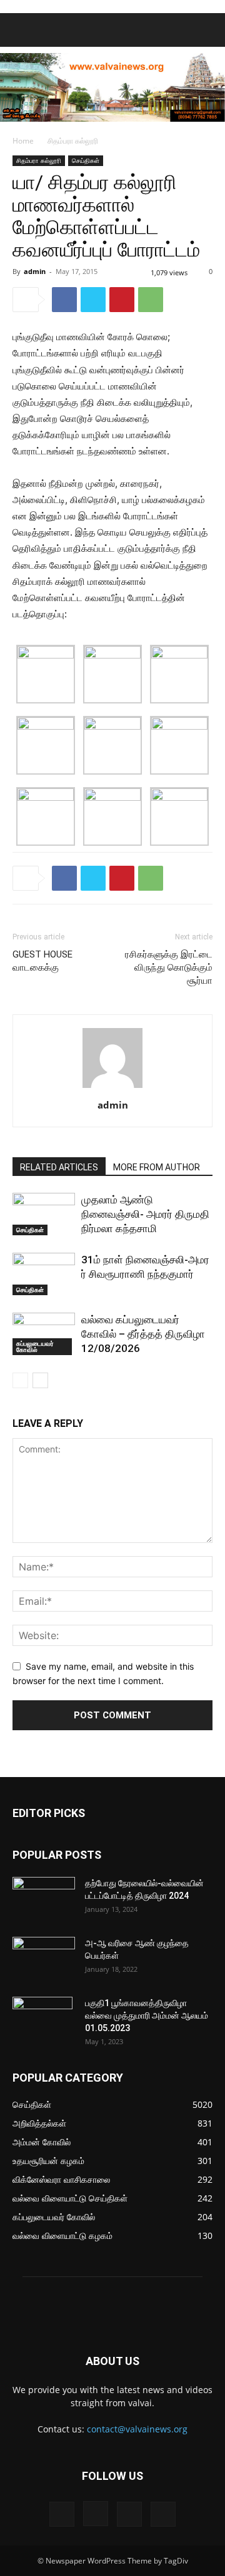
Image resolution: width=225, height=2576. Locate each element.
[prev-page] (20, 1380)
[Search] (207, 30)
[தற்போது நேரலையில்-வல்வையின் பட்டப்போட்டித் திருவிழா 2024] (44, 1899)
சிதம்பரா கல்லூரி (73, 141)
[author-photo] (112, 1088)
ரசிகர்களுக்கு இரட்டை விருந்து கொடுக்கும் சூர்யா (169, 967)
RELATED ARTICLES (59, 1167)
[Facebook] (64, 300)
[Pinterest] (122, 300)
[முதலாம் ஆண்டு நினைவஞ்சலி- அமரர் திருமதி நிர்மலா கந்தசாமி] (44, 1214)
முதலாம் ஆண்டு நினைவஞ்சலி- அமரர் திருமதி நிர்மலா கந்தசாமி (145, 1214)
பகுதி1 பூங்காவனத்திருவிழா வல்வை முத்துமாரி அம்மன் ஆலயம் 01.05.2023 (147, 2015)
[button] (21, 30)
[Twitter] (93, 300)
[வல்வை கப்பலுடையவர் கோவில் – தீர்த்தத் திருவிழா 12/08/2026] (44, 1334)
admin (35, 271)
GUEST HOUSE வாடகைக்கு (42, 961)
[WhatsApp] (151, 300)
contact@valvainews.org (137, 2429)
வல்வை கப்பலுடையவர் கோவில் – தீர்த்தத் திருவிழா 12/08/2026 (143, 1334)
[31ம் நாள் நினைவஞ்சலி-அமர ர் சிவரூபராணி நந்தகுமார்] (44, 1274)
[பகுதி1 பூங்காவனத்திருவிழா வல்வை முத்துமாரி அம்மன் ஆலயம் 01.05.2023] (42, 2019)
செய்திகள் (86, 160)
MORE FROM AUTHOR (157, 1167)
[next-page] (40, 1380)
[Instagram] (96, 2514)
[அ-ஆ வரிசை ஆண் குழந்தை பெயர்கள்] (44, 1959)
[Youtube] (163, 2514)
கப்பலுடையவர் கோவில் (35, 1346)
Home (23, 141)
